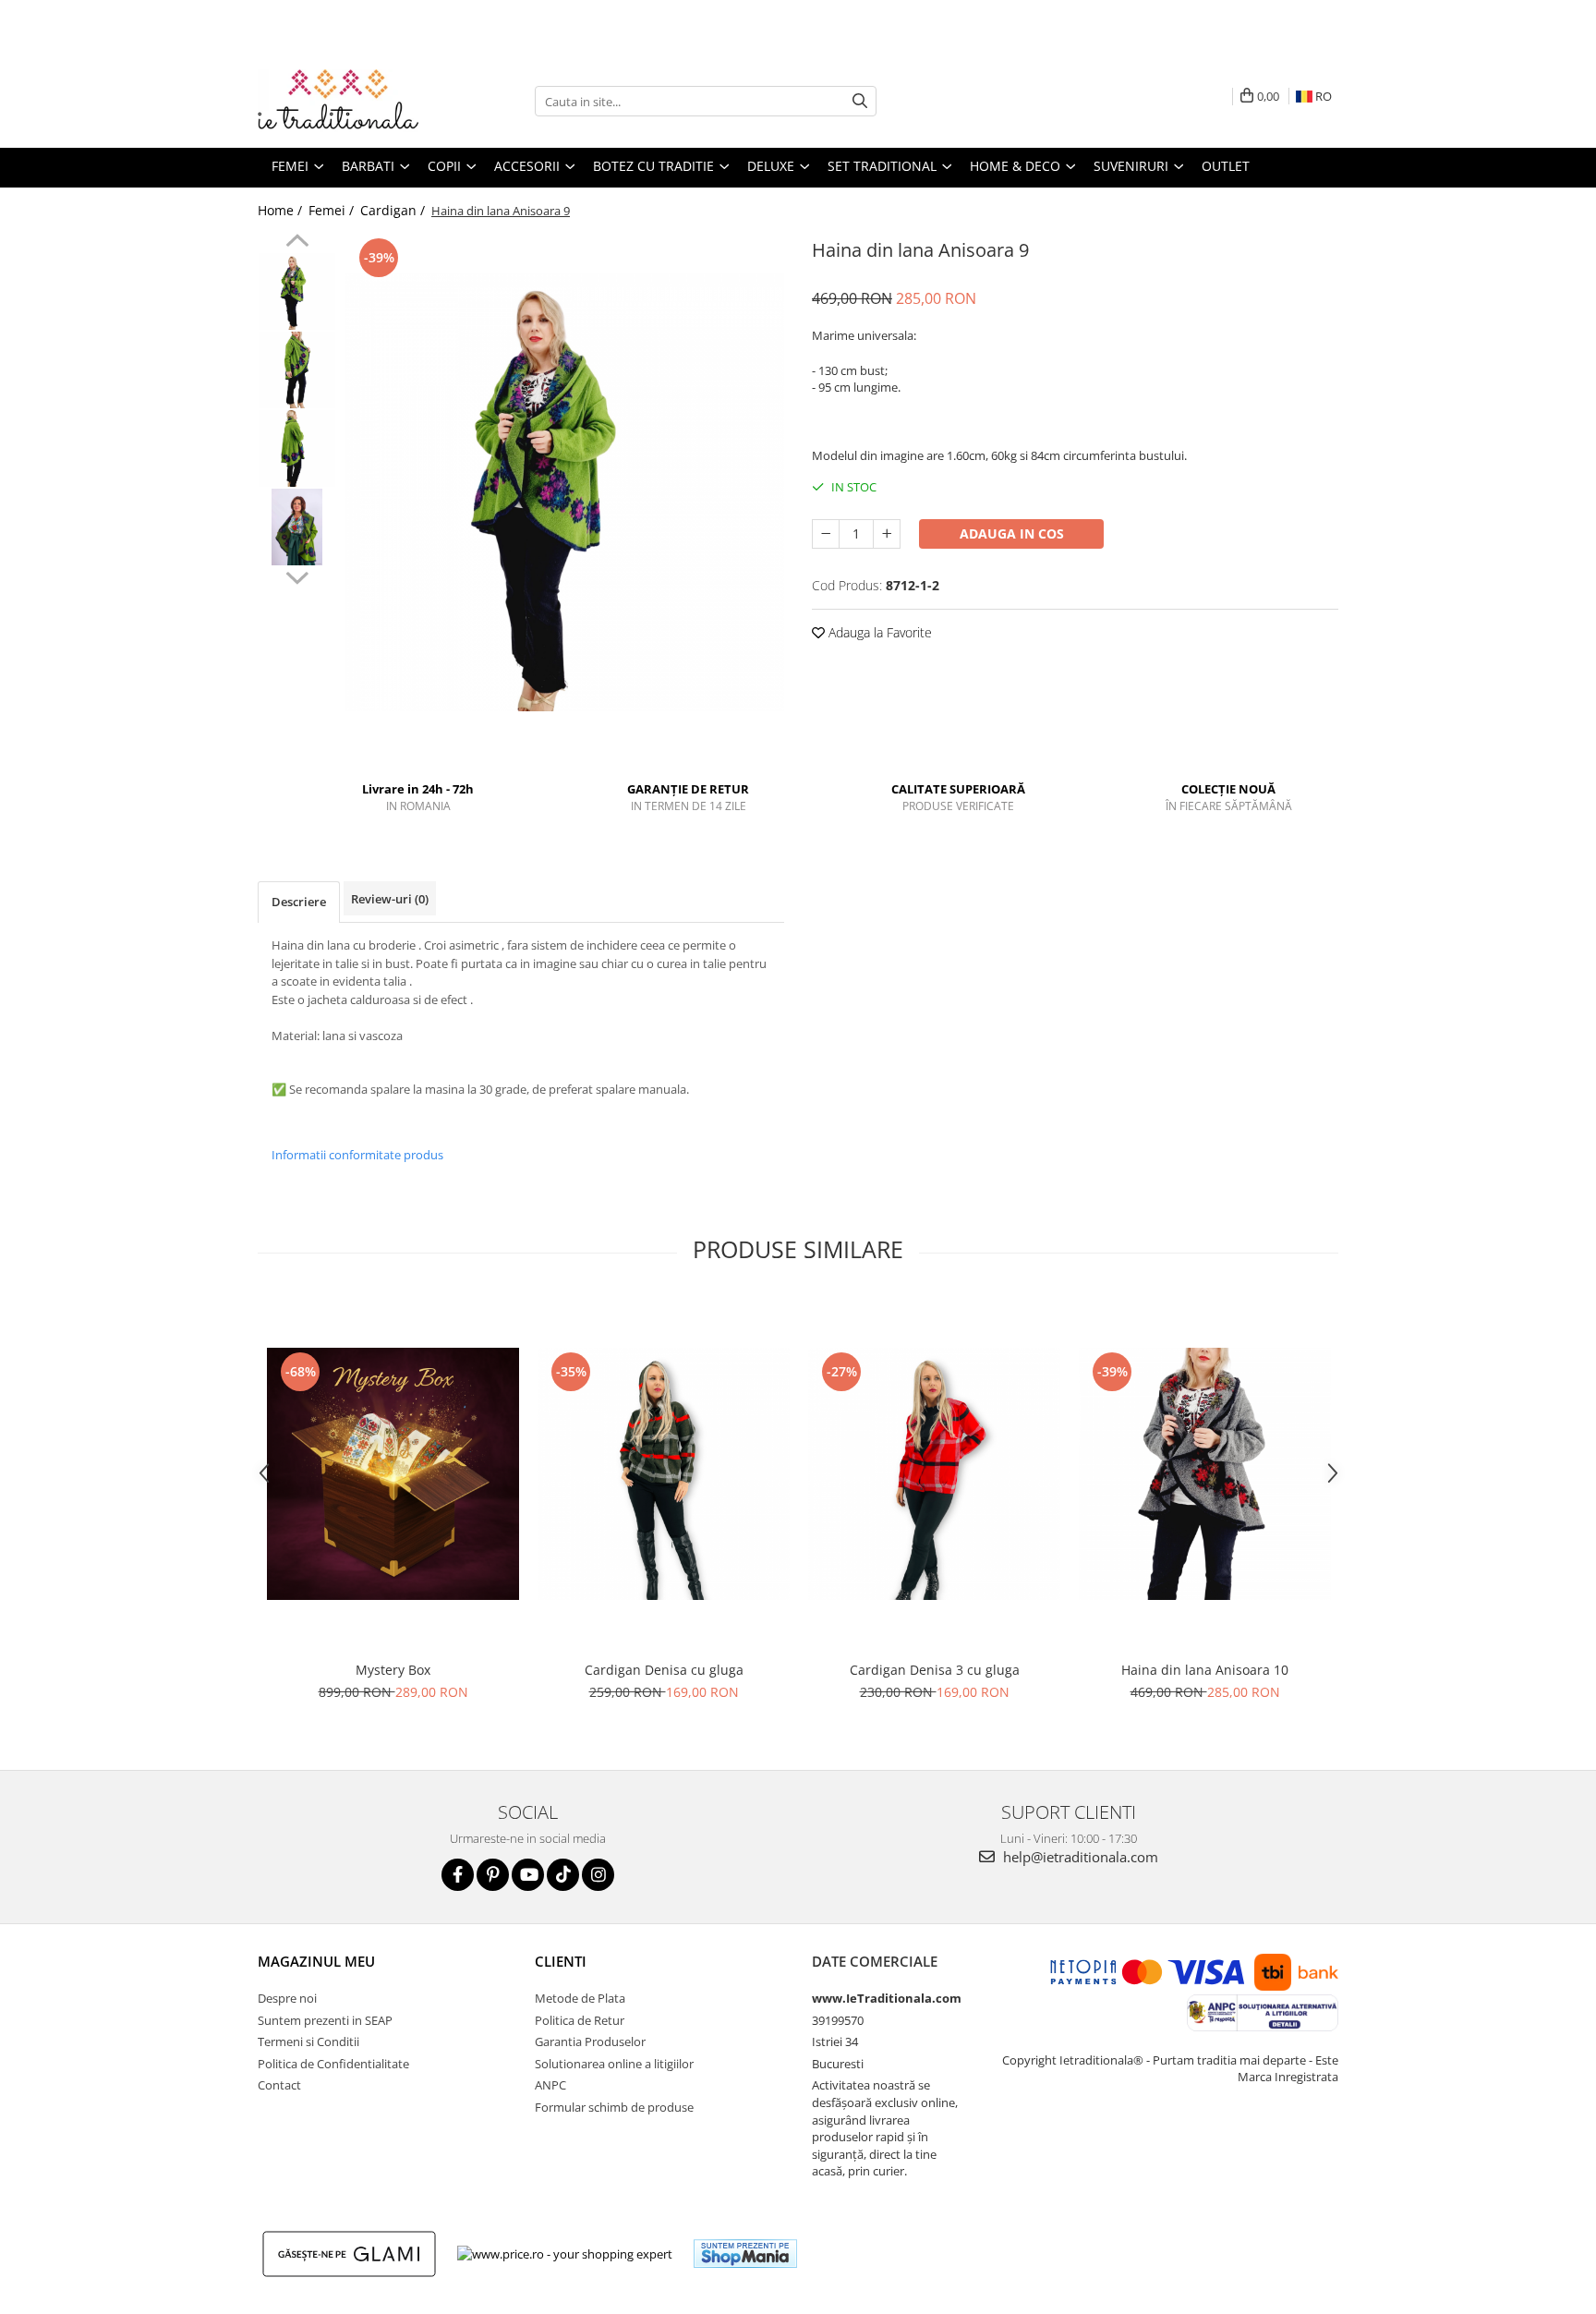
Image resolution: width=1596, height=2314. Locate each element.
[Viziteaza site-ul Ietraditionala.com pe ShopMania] (745, 2253)
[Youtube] (528, 1875)
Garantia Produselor (590, 2041)
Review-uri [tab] (390, 899)
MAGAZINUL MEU (316, 1961)
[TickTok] (563, 1875)
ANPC (550, 2085)
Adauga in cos (1012, 533)
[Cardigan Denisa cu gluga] (664, 1474)
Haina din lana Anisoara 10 (1205, 1670)
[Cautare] (860, 101)
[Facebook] (458, 1875)
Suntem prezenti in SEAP (325, 2020)
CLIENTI (561, 1961)
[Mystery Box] (393, 1474)
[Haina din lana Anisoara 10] (1205, 1474)
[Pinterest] (493, 1875)
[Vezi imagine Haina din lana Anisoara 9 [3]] (297, 527)
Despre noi (287, 1998)
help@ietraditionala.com (1079, 1857)
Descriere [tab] (299, 902)
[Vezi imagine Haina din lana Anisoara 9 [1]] (297, 370)
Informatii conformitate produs (357, 1155)
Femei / (333, 210)
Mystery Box (393, 1670)
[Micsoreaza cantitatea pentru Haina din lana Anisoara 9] (826, 534)
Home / (282, 210)
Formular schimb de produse (614, 2107)
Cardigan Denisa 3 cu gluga (935, 1670)
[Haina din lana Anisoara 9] (565, 492)
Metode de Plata (580, 1998)
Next (297, 575)
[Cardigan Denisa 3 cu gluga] (934, 1474)
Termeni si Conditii (308, 2041)
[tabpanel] (565, 492)
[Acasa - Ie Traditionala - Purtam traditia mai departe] (350, 102)
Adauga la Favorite (878, 632)
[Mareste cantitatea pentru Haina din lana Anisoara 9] (887, 534)
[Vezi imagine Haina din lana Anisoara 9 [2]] (297, 448)
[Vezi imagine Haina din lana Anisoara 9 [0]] (297, 291)
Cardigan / (394, 210)
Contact (279, 2085)
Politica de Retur (580, 2020)
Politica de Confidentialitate (333, 2064)
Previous (297, 243)
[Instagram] (598, 1875)
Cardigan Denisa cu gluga (664, 1670)
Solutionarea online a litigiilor (614, 2064)
